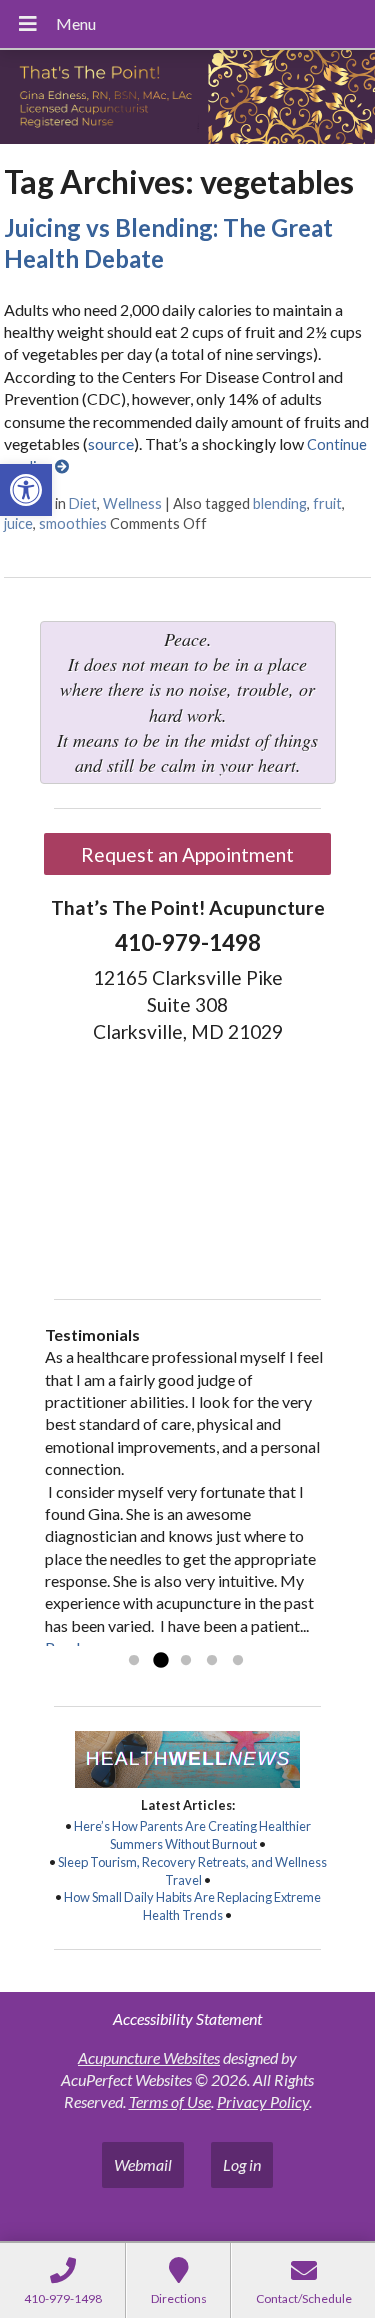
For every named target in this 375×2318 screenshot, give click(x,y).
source (111, 443)
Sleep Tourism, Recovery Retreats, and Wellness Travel (192, 1871)
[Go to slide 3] (186, 1661)
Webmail (143, 2164)
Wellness (132, 503)
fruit (327, 503)
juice (18, 523)
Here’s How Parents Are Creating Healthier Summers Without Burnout (192, 1835)
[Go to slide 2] (160, 1661)
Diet (83, 503)
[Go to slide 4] (212, 1661)
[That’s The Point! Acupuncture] (187, 99)
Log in (242, 2164)
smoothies (73, 523)
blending (280, 503)
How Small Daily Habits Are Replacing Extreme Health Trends (192, 1906)
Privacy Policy (263, 2101)
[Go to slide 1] (134, 1661)
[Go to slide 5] (238, 1661)
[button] (26, 490)
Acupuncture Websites (149, 2057)
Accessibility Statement (187, 2018)
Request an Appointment (187, 854)
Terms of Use (170, 2101)
